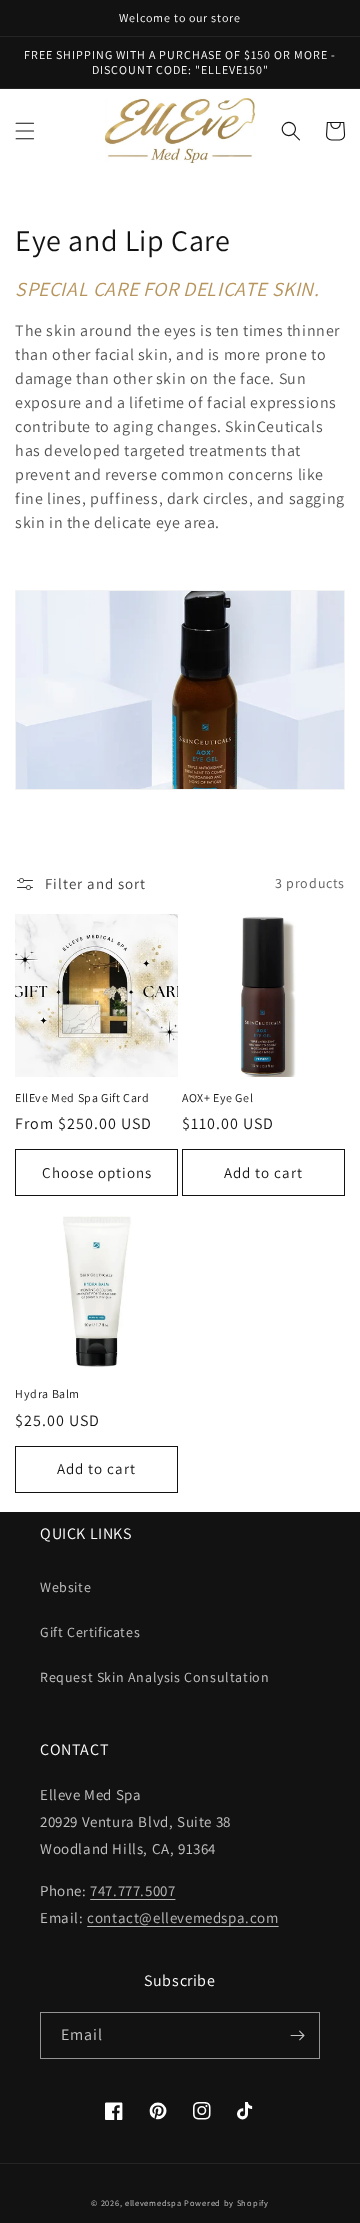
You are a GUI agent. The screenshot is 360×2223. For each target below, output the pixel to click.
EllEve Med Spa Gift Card (82, 1097)
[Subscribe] (297, 2035)
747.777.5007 (132, 1890)
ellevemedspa (153, 2202)
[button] (25, 131)
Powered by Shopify (226, 2202)
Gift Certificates (90, 1632)
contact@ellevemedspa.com (182, 1917)
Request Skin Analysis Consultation (154, 1677)
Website (65, 1587)
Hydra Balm (47, 1393)
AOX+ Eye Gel (217, 1097)
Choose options (97, 1172)
